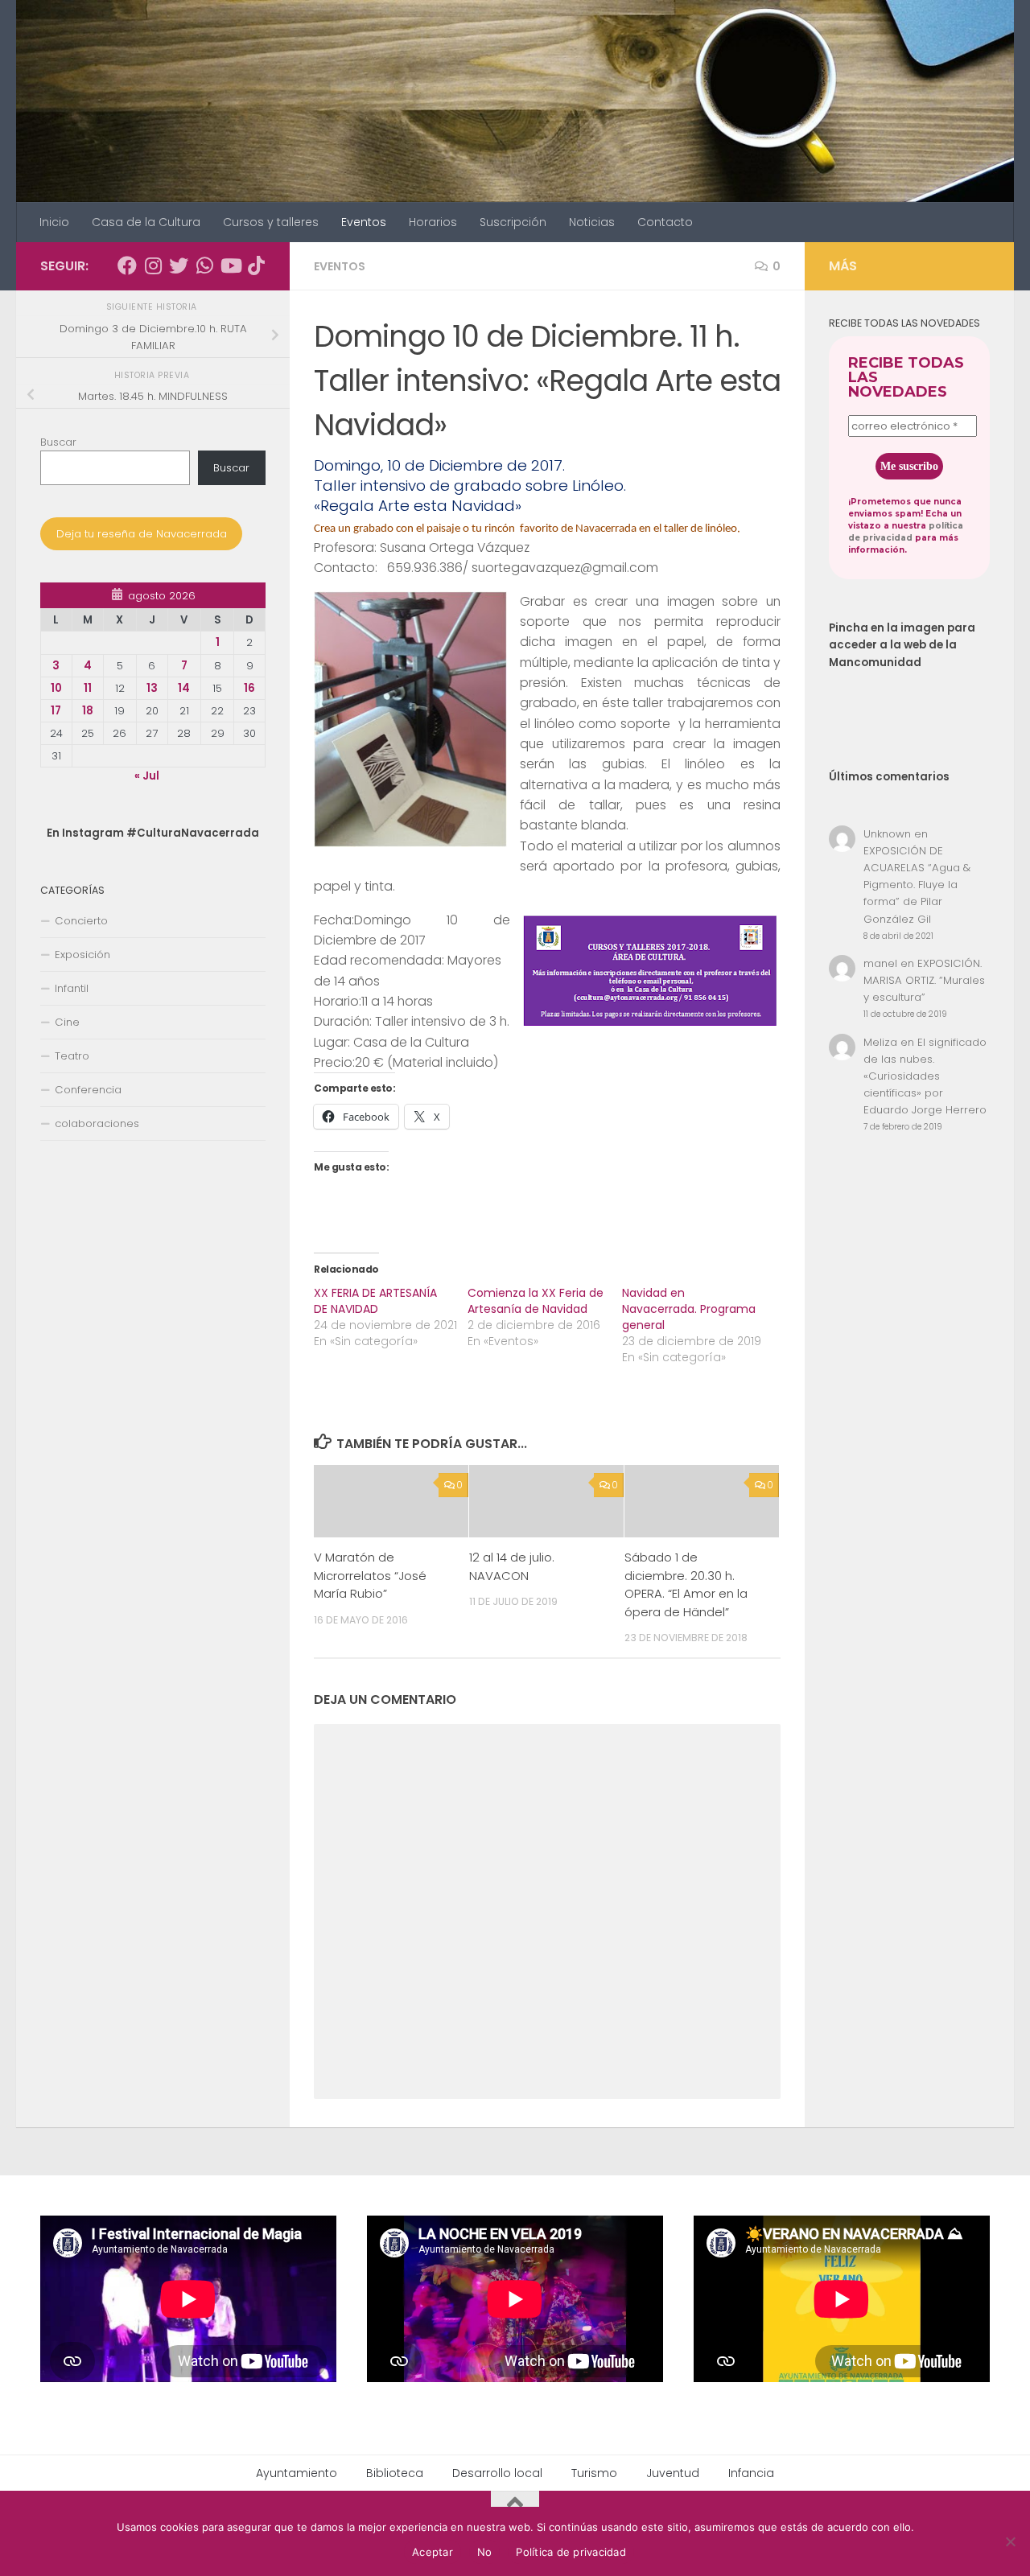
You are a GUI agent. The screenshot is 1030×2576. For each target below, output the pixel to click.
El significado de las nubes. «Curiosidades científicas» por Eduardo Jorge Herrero (925, 1076)
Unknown (887, 834)
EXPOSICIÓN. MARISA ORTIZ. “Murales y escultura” (924, 980)
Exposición (82, 955)
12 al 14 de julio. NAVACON (512, 1567)
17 (56, 711)
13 (152, 688)
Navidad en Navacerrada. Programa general (689, 1309)
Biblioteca (395, 2473)
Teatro (72, 1056)
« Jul (147, 776)
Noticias (592, 222)
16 (249, 688)
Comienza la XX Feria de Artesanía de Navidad (536, 1301)
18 (88, 711)
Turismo (594, 2473)
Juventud (673, 2473)
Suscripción (513, 222)
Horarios (433, 222)
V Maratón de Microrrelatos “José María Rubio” (370, 1576)
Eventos (364, 222)
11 (88, 688)
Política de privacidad (571, 2552)
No (485, 2552)
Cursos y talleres (271, 222)
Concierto (81, 921)
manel (880, 963)
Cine (67, 1022)
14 (184, 688)
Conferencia (88, 1090)
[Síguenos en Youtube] (230, 265)
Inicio (54, 222)
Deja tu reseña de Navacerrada (142, 534)
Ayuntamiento (297, 2473)
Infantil (72, 988)
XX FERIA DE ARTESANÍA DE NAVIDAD (375, 1301)
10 (56, 688)
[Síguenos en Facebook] (127, 265)
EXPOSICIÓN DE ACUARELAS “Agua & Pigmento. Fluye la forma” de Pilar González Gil (917, 885)
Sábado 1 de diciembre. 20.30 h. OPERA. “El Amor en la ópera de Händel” (686, 1585)
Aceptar (433, 2552)
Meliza (880, 1042)
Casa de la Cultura (146, 222)
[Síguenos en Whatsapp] (204, 265)
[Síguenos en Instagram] (153, 265)
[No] (1010, 2541)
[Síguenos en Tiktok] (256, 265)
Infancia (751, 2473)
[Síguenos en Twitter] (179, 265)
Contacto (665, 222)
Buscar (58, 442)
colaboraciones (97, 1123)
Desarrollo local (497, 2473)
